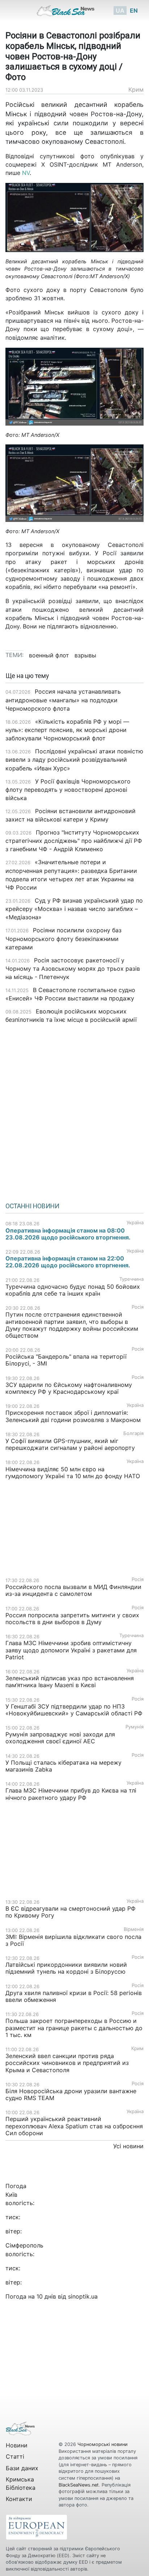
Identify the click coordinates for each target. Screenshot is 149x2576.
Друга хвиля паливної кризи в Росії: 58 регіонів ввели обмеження (74, 1996)
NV (26, 173)
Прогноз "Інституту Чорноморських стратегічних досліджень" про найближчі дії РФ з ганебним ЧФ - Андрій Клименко (74, 841)
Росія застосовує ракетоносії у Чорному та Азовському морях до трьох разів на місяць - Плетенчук (73, 969)
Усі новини (128, 2146)
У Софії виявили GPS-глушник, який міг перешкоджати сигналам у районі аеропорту (70, 1444)
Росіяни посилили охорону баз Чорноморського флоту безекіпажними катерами (63, 938)
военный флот (49, 655)
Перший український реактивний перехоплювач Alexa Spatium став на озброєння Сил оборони (74, 2126)
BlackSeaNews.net (79, 2485)
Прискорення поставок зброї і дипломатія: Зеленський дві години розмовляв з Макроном (73, 1416)
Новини (17, 2445)
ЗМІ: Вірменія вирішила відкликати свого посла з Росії (73, 1940)
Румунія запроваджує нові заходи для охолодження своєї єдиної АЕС (60, 1738)
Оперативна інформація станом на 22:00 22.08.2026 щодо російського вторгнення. (68, 1262)
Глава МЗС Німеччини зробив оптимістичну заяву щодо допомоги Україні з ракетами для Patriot (71, 1650)
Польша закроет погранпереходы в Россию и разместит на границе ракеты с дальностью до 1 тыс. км (74, 2028)
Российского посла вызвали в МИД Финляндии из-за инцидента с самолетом (73, 1590)
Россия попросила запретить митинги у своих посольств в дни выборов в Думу (72, 1619)
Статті (15, 2456)
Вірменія (134, 1929)
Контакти (19, 2499)
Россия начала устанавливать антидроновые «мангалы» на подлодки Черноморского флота (63, 700)
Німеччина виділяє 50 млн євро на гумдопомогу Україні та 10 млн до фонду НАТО (73, 1473)
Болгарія (133, 1433)
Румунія (135, 1727)
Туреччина (131, 1279)
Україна (135, 1223)
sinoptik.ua (83, 2296)
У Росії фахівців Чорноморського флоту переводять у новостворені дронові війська (68, 790)
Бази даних (22, 2468)
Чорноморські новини (103, 2444)
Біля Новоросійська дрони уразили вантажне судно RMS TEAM (71, 2094)
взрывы (85, 655)
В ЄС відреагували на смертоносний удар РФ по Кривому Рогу (71, 1912)
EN (134, 11)
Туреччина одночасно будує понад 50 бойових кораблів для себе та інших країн (73, 1290)
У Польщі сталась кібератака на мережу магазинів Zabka (63, 1766)
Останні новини (32, 1206)
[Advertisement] (74, 1111)
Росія (138, 1307)
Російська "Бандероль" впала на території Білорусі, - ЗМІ (66, 1360)
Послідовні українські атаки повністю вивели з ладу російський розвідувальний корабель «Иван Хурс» (74, 760)
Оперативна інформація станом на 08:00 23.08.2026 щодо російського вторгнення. (68, 1234)
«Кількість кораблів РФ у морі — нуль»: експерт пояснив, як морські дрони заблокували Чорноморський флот (67, 730)
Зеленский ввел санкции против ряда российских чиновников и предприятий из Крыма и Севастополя (67, 2063)
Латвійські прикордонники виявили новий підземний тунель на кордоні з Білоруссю (66, 1968)
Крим (136, 89)
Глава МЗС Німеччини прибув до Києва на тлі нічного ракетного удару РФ (71, 1794)
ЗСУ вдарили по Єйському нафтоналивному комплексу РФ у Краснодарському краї (69, 1388)
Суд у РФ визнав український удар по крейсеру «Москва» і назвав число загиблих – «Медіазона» (74, 909)
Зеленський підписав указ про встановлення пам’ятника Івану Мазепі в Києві (70, 1682)
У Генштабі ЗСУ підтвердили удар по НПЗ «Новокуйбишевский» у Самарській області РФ (74, 1710)
